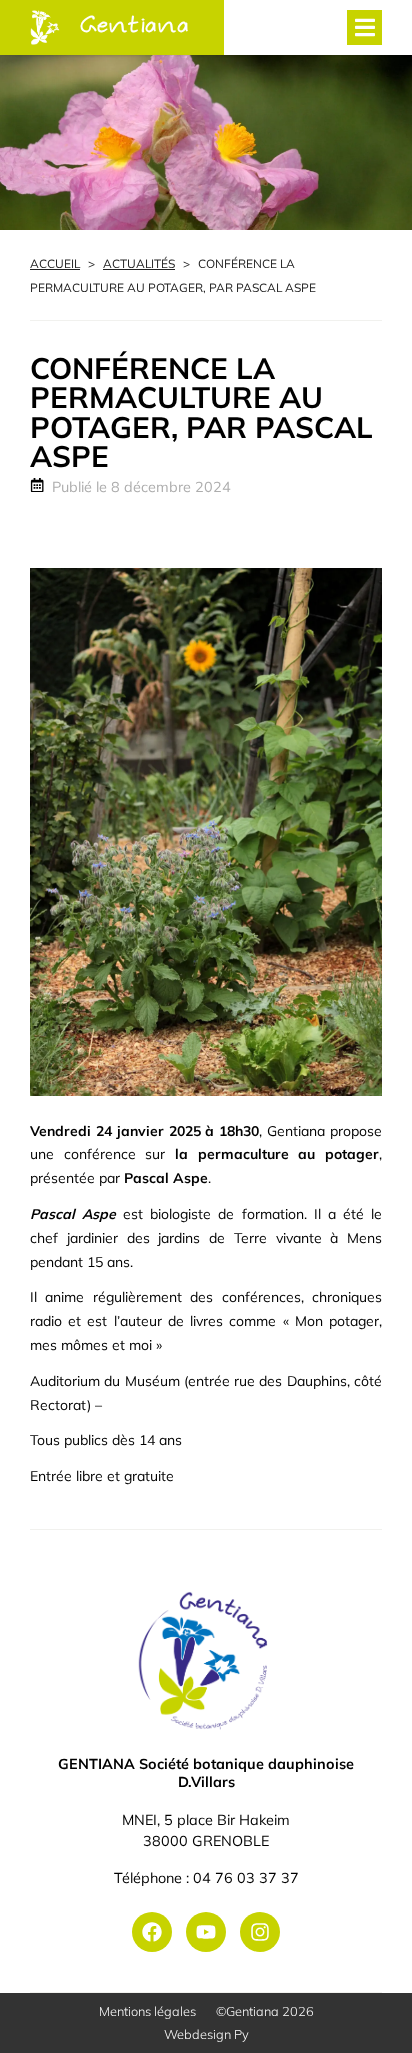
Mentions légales (147, 2011)
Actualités (139, 263)
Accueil (55, 263)
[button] (364, 27)
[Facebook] (152, 1932)
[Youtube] (206, 1932)
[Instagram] (260, 1932)
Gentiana (135, 26)
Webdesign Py (206, 2034)
